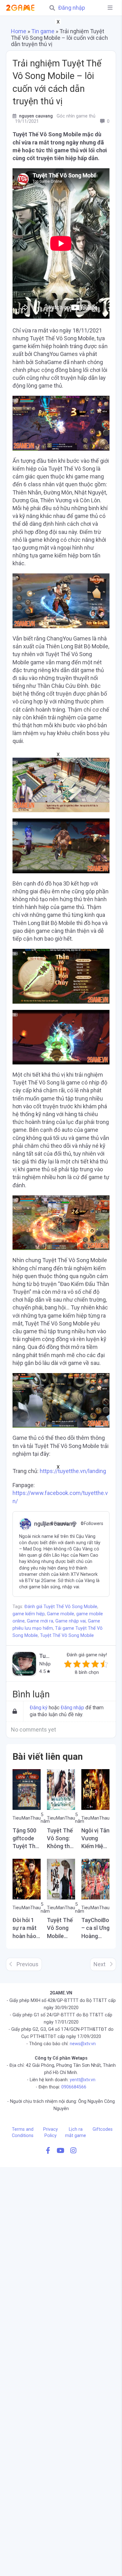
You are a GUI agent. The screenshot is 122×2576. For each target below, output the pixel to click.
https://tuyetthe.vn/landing (73, 1471)
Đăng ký (39, 1708)
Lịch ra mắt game (76, 2132)
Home (19, 31)
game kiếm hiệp (29, 1614)
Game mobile (61, 1614)
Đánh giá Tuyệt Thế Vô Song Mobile (61, 1607)
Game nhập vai (71, 1621)
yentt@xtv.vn (83, 2080)
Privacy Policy (51, 2132)
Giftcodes (103, 2129)
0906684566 (74, 2087)
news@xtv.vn (83, 2044)
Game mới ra (40, 1621)
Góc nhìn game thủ (76, 116)
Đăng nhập (72, 8)
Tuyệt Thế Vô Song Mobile (67, 1635)
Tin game (43, 31)
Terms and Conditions (23, 2132)
